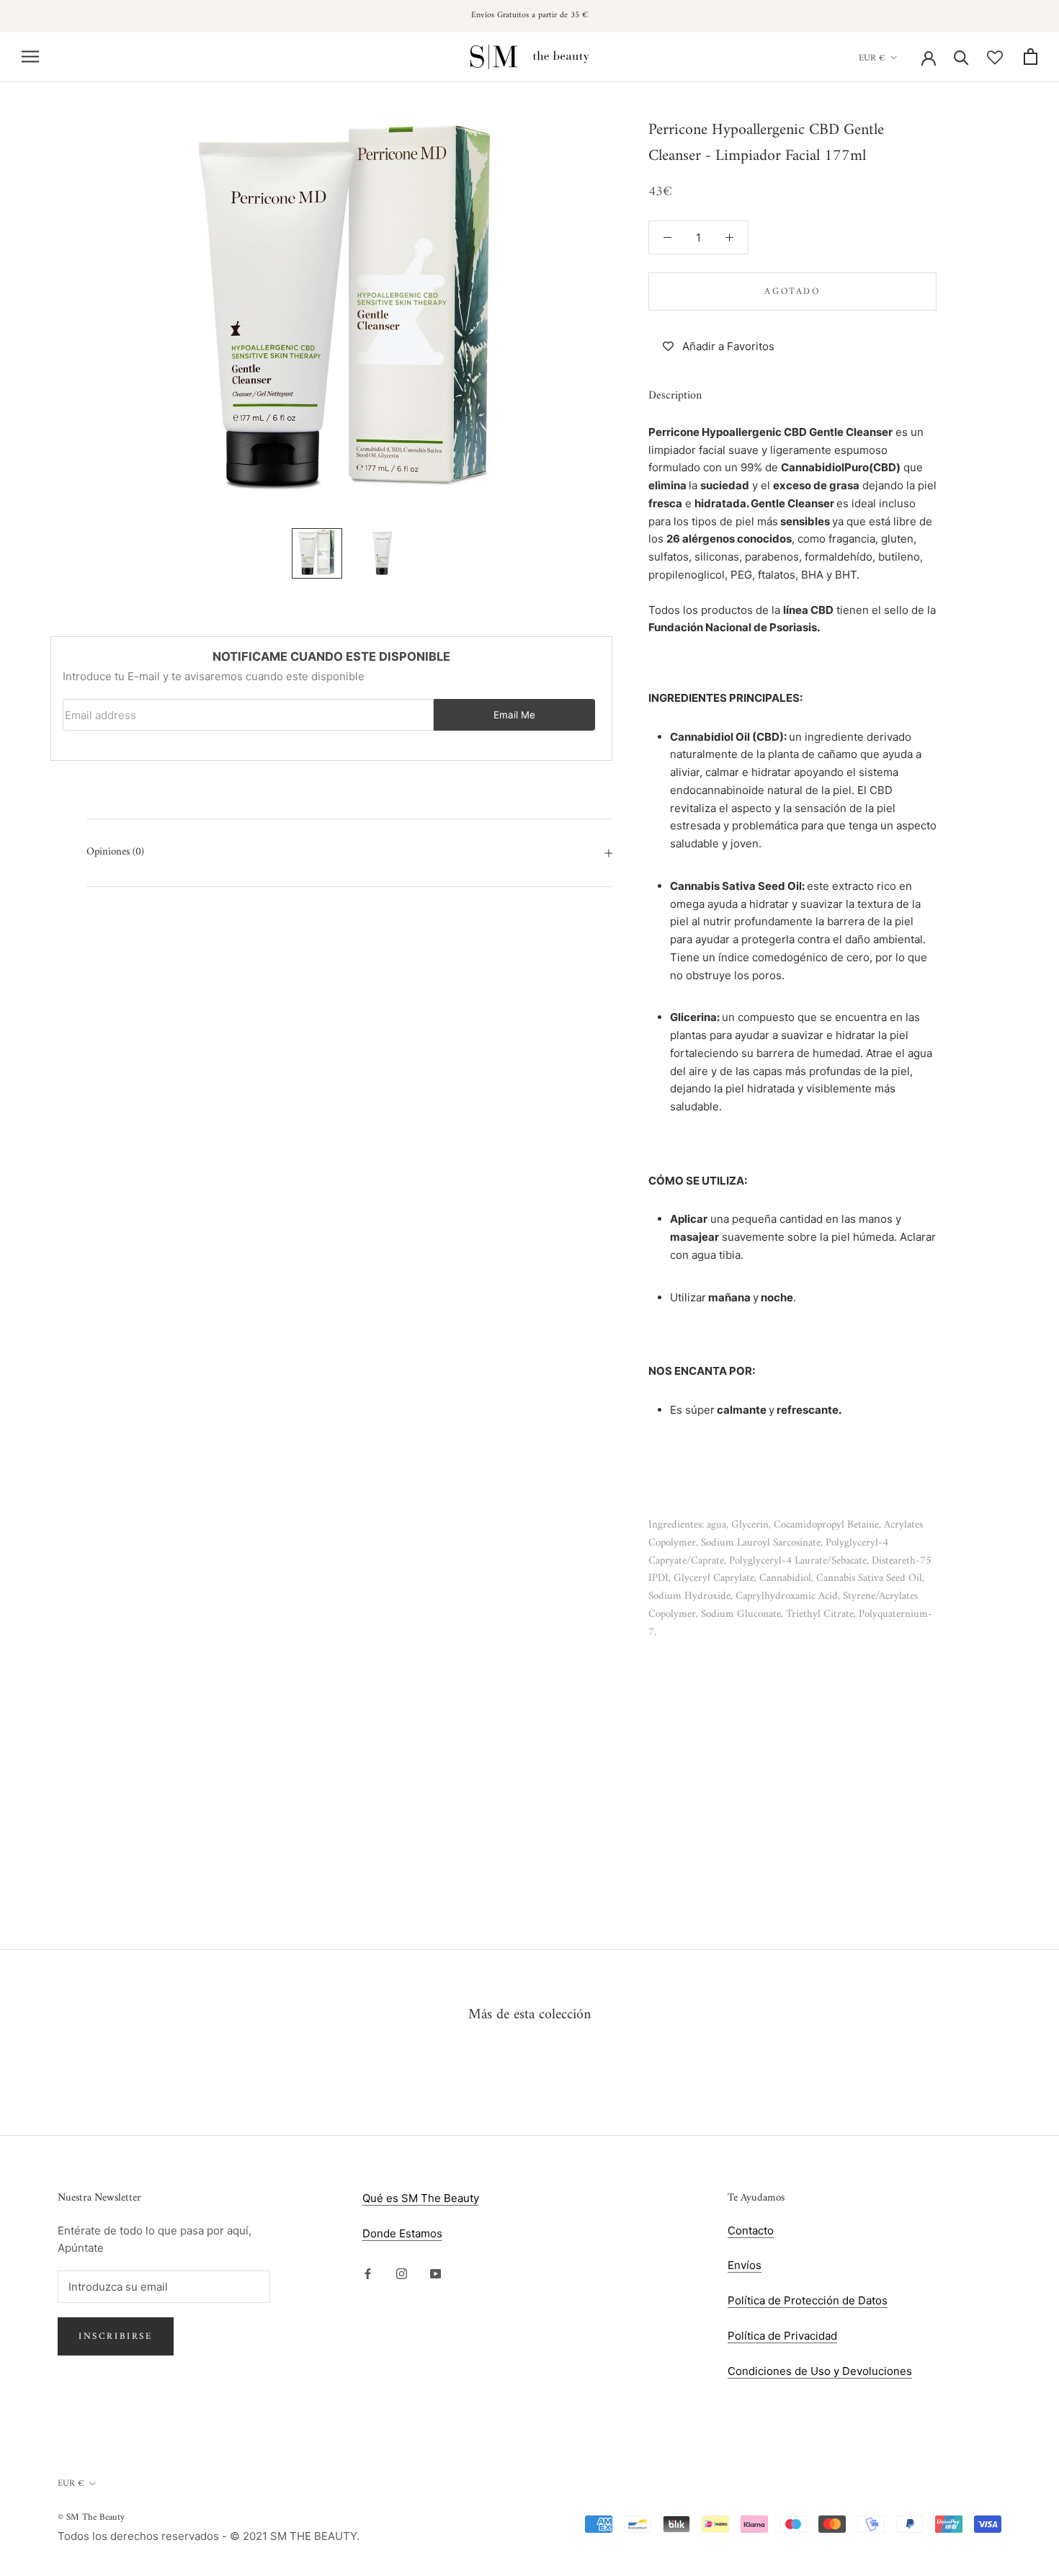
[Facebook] (368, 2273)
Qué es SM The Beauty (421, 2198)
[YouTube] (435, 2273)
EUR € (872, 57)
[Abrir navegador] (30, 57)
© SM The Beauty (91, 2517)
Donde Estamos (402, 2233)
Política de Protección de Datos (808, 2300)
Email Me (514, 715)
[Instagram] (402, 2273)
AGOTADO (792, 291)
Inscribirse (116, 2336)
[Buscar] (961, 57)
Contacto (751, 2230)
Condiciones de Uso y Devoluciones (820, 2371)
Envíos (745, 2265)
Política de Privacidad (782, 2336)
